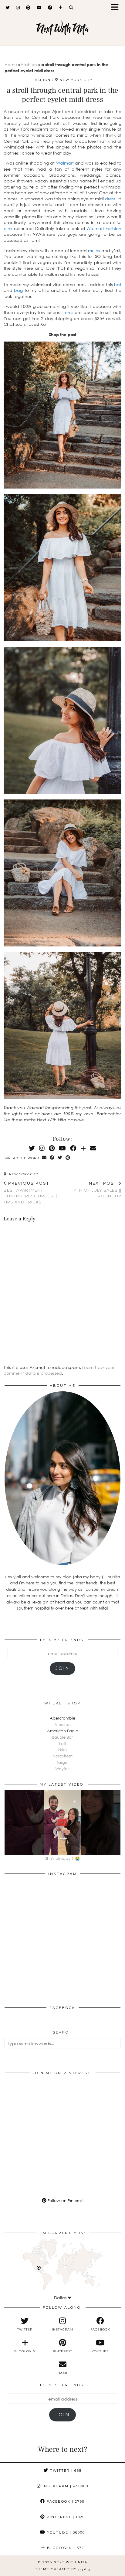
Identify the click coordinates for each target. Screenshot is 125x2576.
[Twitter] (8, 8)
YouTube (65, 2532)
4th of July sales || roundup (98, 1190)
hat (118, 284)
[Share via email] (44, 1158)
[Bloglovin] (61, 8)
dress (110, 199)
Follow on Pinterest (65, 2201)
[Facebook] (50, 8)
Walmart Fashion (104, 228)
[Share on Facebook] (52, 1158)
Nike (62, 1750)
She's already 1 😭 (62, 1858)
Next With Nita (63, 29)
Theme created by (63, 2569)
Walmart (65, 163)
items (68, 312)
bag (18, 290)
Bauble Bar (62, 1737)
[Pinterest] (28, 8)
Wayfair (62, 1769)
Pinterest (65, 2517)
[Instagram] (18, 8)
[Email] (93, 1148)
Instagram (65, 2486)
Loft (63, 1743)
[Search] (71, 8)
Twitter (65, 2471)
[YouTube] (39, 8)
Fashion (29, 64)
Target (62, 1762)
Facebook (65, 2501)
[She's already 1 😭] (62, 1823)
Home (11, 64)
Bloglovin (65, 2548)
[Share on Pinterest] (68, 1158)
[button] (117, 8)
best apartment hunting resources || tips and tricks (30, 1193)
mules (94, 250)
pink (8, 228)
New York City (23, 1174)
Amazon (62, 1724)
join (62, 1668)
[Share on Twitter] (60, 1158)
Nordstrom (62, 1756)
